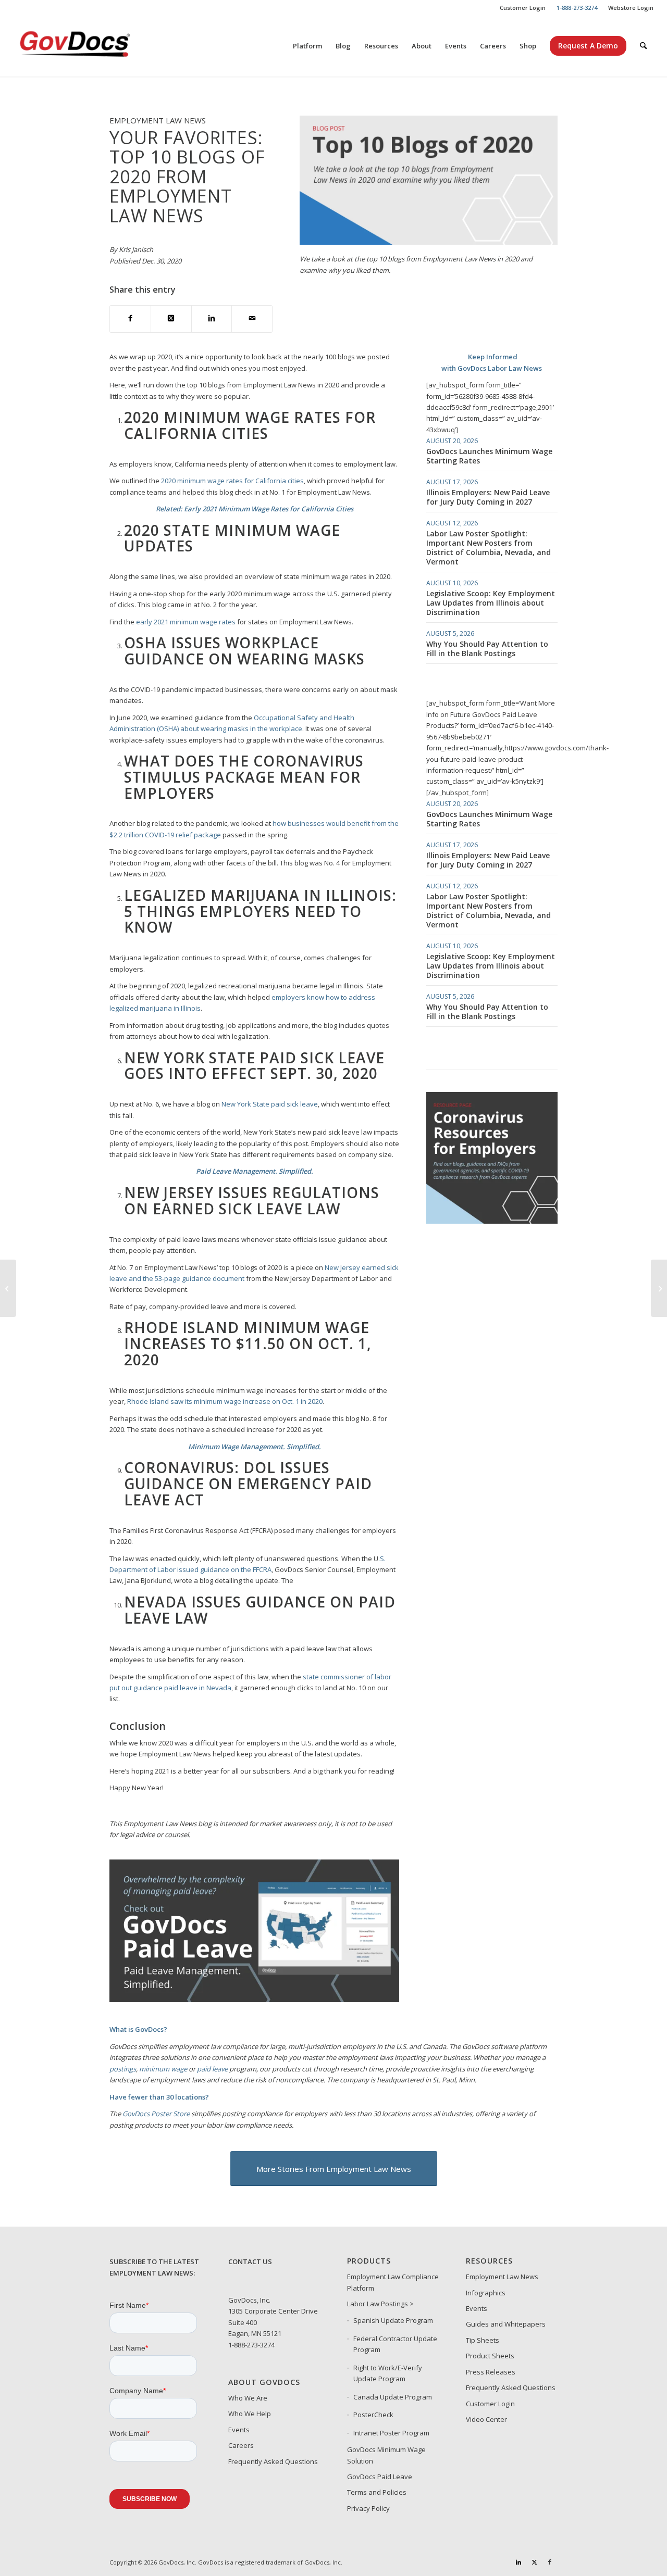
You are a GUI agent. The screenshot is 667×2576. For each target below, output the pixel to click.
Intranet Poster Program (391, 2433)
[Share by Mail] (252, 319)
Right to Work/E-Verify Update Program (388, 2373)
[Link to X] (534, 2562)
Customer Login (523, 8)
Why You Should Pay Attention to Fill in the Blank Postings (487, 649)
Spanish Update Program (393, 2320)
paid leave (212, 2069)
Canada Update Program (393, 2397)
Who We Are (248, 2398)
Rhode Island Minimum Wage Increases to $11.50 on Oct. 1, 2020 (248, 1343)
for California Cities (250, 425)
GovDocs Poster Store (156, 2114)
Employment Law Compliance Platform (393, 2282)
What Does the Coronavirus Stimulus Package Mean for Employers (244, 777)
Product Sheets (490, 2356)
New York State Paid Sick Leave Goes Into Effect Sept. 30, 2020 (254, 1066)
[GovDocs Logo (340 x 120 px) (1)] (101, 46)
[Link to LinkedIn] (518, 2562)
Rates (319, 417)
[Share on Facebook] (130, 319)
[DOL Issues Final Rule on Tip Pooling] (8, 1288)
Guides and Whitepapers (506, 2324)
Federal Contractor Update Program (395, 2344)
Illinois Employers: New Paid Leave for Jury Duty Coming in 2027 (488, 497)
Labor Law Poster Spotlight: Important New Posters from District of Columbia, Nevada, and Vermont (489, 548)
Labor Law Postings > (380, 2304)
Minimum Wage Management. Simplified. (255, 1447)
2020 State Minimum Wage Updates (232, 538)
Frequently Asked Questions (273, 2461)
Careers (241, 2445)
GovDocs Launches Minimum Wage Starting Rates (489, 456)
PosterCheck (373, 2415)
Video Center (486, 2419)
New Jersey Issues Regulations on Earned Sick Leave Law (252, 1201)
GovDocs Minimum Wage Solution (386, 2455)
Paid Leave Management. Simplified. (255, 1171)
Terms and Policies (377, 2492)
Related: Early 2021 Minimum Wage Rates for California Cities (255, 509)
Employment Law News (502, 2277)
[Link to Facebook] (550, 2562)
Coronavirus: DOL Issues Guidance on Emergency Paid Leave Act (248, 1484)
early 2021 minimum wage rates (186, 622)
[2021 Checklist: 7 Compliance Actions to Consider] (659, 1288)
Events (239, 2430)
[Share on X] (171, 319)
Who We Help (250, 2414)
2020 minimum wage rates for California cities (232, 481)
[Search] (643, 46)
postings (123, 2069)
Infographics (486, 2293)
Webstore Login (631, 8)
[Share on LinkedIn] (212, 319)
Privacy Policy (368, 2508)
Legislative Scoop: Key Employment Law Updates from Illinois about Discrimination (491, 603)
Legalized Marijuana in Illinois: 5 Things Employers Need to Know (260, 911)
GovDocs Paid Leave (380, 2477)
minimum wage (163, 2069)
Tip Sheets (483, 2340)
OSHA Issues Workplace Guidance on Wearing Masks (244, 651)
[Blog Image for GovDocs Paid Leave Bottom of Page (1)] (254, 2000)
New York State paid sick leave (270, 1104)
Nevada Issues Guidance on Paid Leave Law (260, 1610)
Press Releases (491, 2372)
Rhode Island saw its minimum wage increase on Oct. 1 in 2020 (225, 1401)
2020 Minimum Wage (209, 417)
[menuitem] (523, 8)
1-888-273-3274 (251, 2345)
